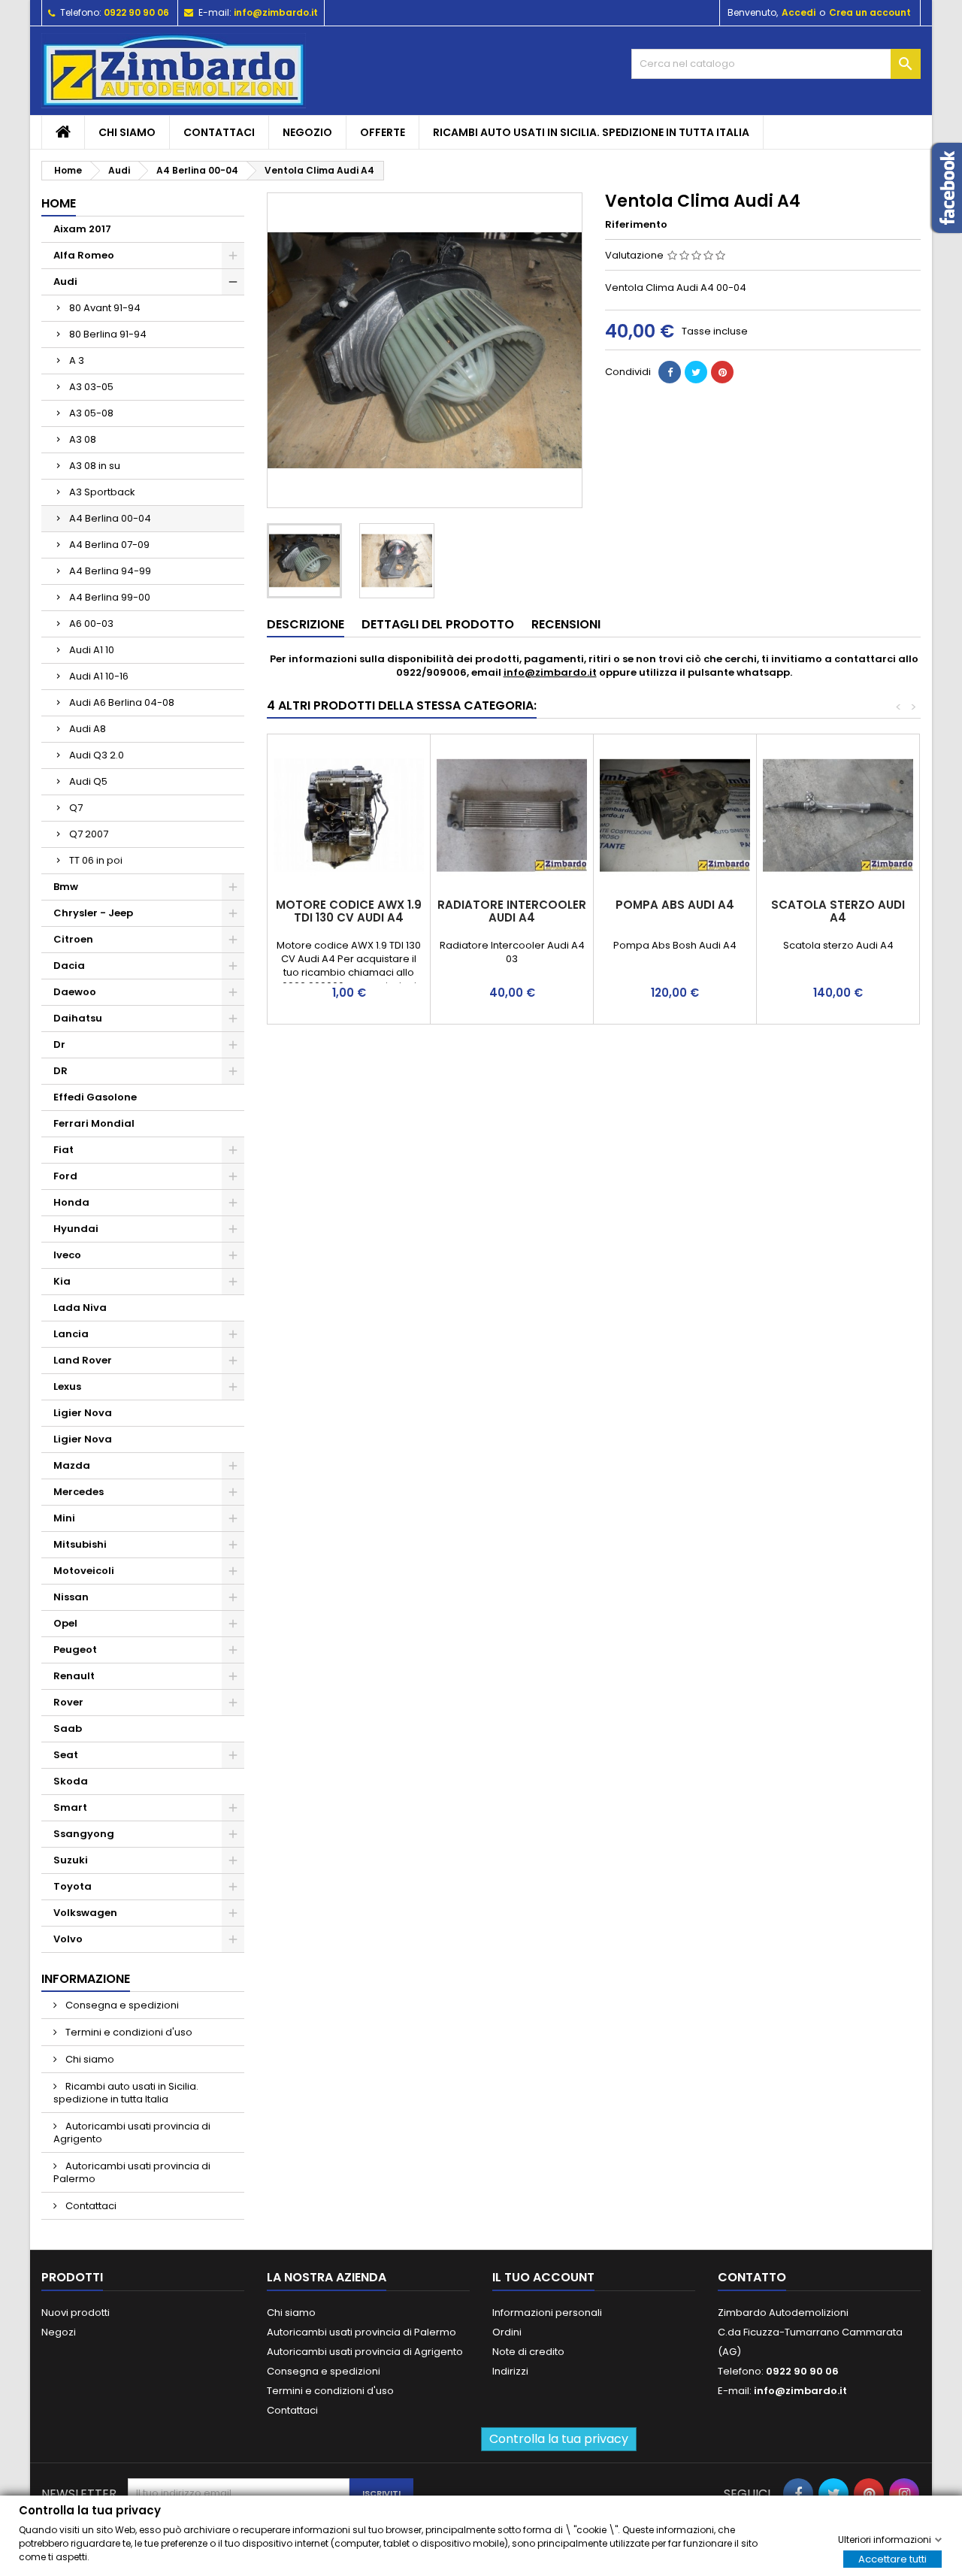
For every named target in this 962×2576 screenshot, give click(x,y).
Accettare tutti (892, 2558)
